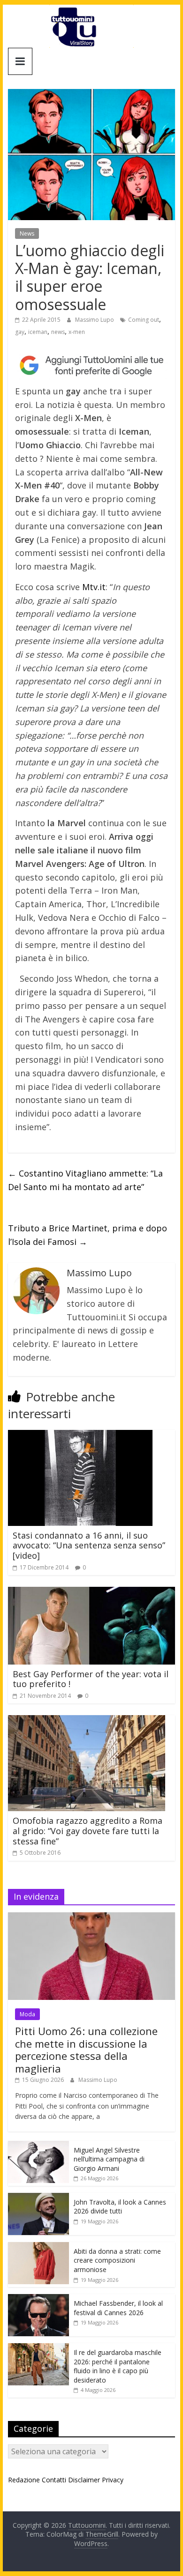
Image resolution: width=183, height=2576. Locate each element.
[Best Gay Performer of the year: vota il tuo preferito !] (91, 1592)
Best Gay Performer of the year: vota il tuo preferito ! (91, 1679)
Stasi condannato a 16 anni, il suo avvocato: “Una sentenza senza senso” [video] (89, 1545)
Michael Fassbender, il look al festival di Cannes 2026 (118, 2308)
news (58, 332)
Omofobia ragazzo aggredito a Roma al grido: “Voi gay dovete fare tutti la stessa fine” (88, 1831)
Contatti (54, 2480)
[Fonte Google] (91, 365)
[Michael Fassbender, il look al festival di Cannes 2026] (38, 2299)
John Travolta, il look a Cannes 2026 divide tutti (120, 2207)
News (27, 233)
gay (20, 332)
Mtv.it (94, 587)
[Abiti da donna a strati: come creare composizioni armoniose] (38, 2247)
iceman (38, 332)
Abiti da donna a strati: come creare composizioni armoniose (117, 2260)
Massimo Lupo (95, 320)
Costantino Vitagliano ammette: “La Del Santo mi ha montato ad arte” (85, 1180)
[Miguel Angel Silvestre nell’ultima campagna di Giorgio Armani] (38, 2146)
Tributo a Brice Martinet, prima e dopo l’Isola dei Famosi (88, 1235)
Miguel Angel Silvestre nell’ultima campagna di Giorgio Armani (109, 2159)
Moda (27, 2014)
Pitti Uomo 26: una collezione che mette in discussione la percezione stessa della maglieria (86, 2049)
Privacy (113, 2480)
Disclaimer (84, 2480)
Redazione (24, 2480)
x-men (77, 332)
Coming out (144, 320)
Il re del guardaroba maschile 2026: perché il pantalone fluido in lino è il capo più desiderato (118, 2366)
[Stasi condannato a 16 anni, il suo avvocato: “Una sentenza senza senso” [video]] (80, 1436)
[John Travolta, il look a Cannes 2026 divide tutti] (38, 2198)
